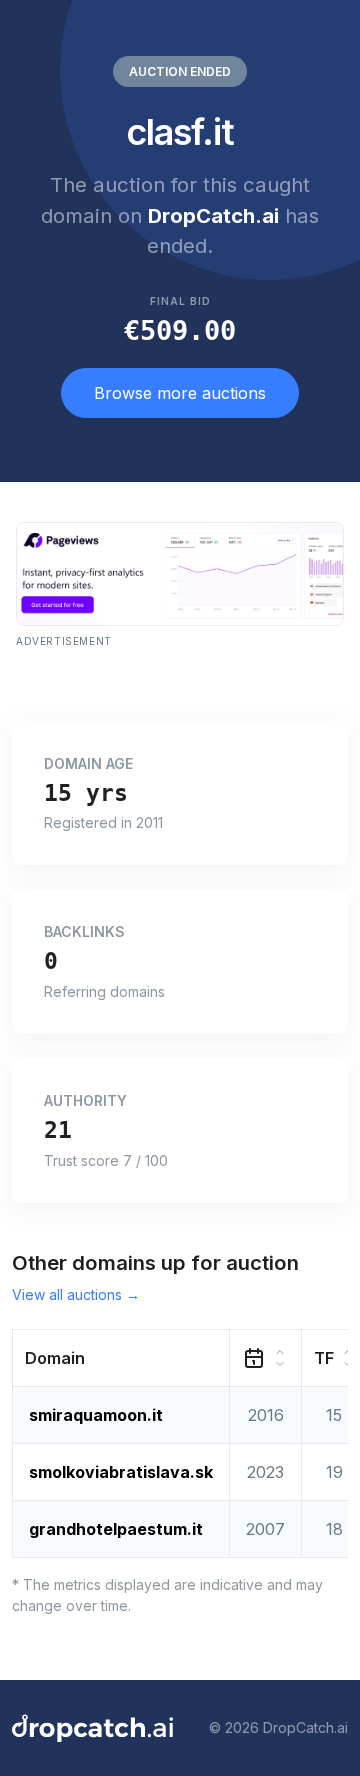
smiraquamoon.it (96, 1415)
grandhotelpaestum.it (116, 1529)
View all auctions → (76, 1294)
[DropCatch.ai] (92, 1728)
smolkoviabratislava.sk (121, 1472)
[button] (121, 1357)
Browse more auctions (180, 393)
